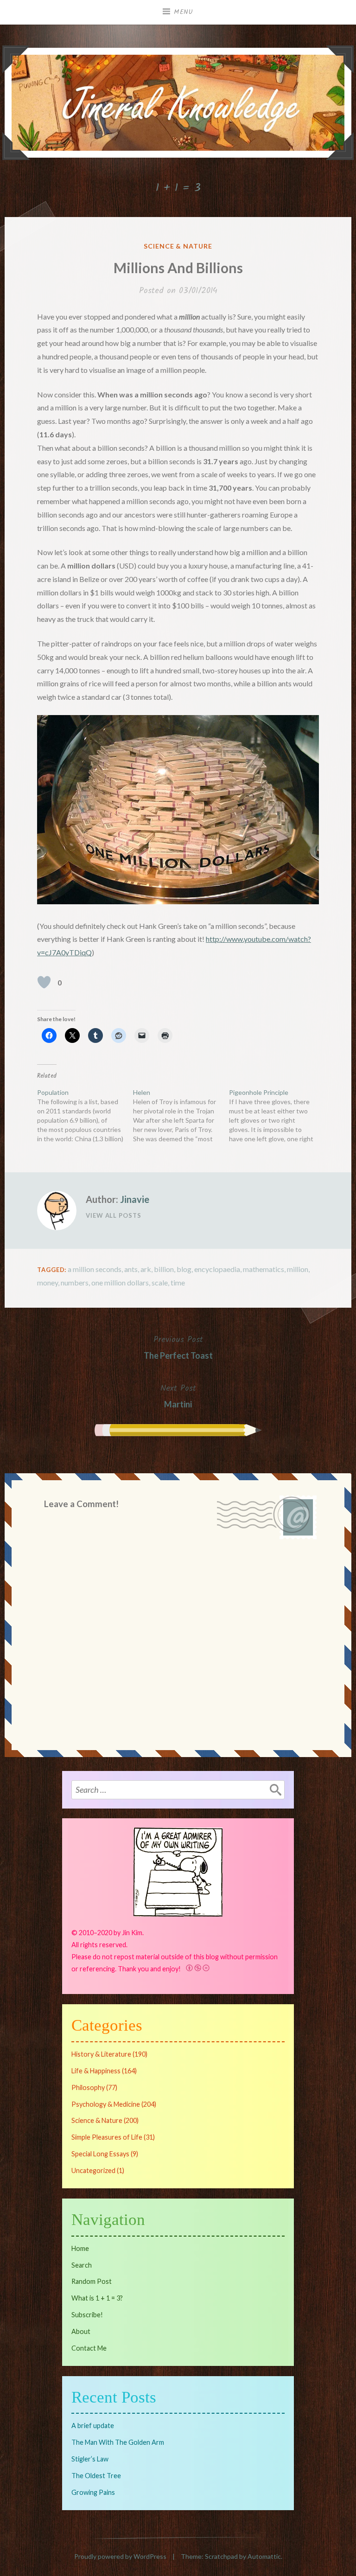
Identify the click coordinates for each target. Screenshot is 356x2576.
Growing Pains (93, 2492)
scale (160, 1282)
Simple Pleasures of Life (107, 2137)
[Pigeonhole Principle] (277, 1116)
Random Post (92, 2281)
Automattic (264, 2556)
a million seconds (95, 1269)
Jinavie (135, 1199)
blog (184, 1269)
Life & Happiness (96, 2071)
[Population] (85, 1116)
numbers (75, 1282)
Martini (178, 1395)
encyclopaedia (217, 1269)
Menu (184, 12)
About (81, 2331)
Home (80, 2248)
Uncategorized (93, 2170)
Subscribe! (87, 2315)
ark (146, 1269)
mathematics (264, 1269)
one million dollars (120, 1282)
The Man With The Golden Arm (118, 2442)
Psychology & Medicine (106, 2104)
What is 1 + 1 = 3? (97, 2298)
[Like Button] (44, 982)
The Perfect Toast (178, 1347)
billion (164, 1269)
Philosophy (88, 2087)
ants (131, 1269)
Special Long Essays (100, 2154)
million (298, 1269)
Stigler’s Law (90, 2459)
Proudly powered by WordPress (120, 2556)
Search (82, 2265)
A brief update (93, 2426)
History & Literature (101, 2054)
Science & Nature (178, 246)
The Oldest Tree (96, 2476)
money (48, 1282)
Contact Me (89, 2348)
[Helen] (181, 1116)
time (178, 1282)
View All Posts (114, 1215)
